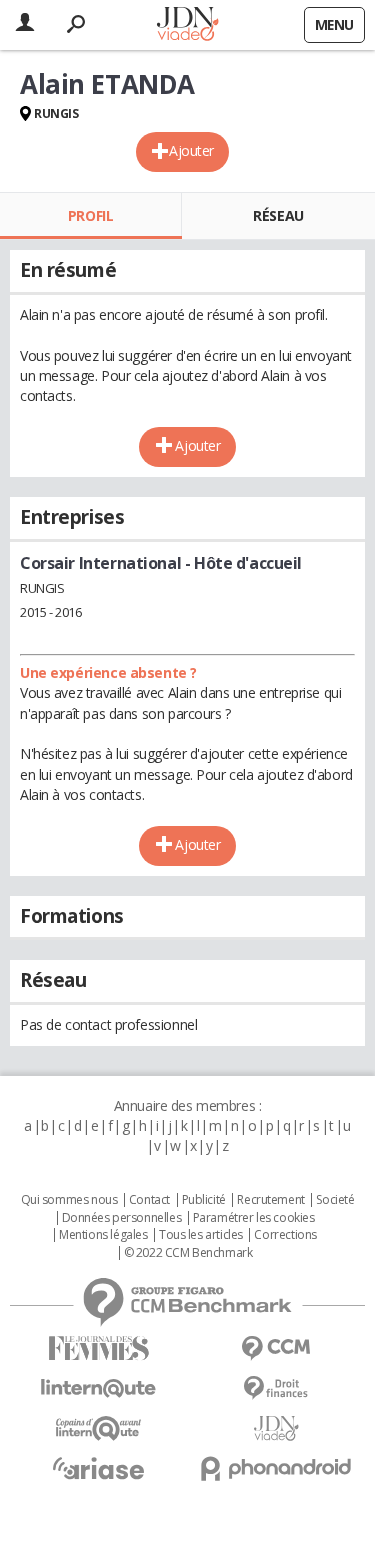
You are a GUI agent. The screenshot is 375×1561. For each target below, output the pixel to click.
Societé (335, 1200)
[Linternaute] (99, 1388)
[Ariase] (99, 1468)
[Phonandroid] (277, 1468)
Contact (149, 1200)
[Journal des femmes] (99, 1348)
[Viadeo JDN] (277, 1428)
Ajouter (191, 150)
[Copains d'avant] (99, 1428)
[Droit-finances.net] (277, 1388)
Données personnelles (122, 1218)
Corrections (285, 1235)
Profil (90, 215)
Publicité (204, 1200)
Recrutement (270, 1200)
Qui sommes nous (69, 1200)
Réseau (278, 215)
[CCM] (277, 1348)
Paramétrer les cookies (254, 1218)
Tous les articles (201, 1235)
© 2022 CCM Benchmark (188, 1253)
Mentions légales (103, 1235)
